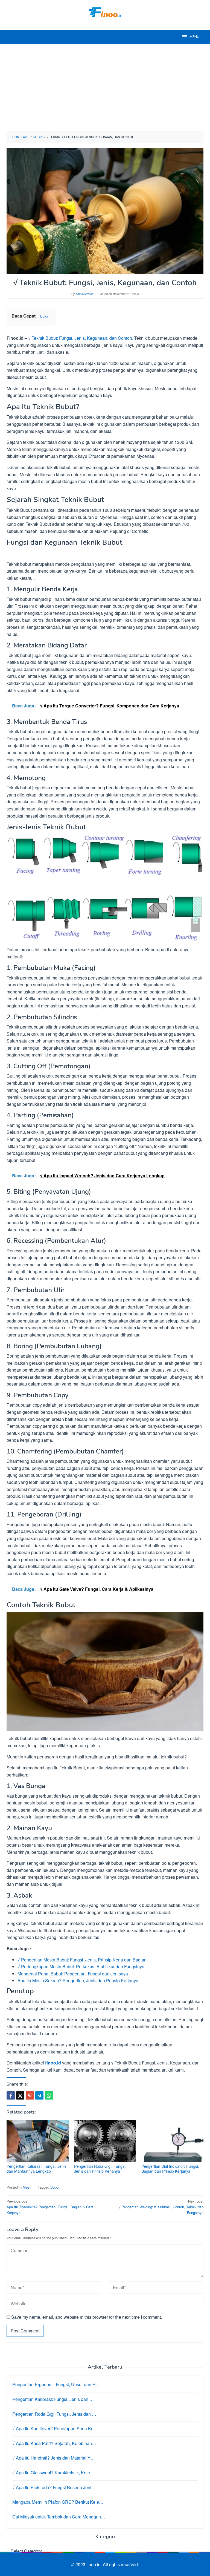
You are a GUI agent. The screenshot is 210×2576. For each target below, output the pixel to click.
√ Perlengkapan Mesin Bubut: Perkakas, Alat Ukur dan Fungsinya (81, 1967)
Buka (44, 316)
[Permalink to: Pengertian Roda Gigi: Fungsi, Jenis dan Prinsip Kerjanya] (105, 2141)
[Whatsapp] (49, 2095)
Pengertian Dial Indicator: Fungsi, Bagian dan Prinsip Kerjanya (170, 2169)
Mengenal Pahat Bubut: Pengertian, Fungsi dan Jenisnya (73, 1974)
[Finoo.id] (105, 12)
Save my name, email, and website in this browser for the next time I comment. (87, 2317)
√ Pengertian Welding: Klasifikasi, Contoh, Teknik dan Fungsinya (161, 2207)
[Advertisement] (105, 88)
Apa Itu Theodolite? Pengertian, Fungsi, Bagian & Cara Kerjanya (50, 2207)
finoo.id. (95, 2564)
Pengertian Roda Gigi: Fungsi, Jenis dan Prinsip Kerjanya (100, 2169)
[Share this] (11, 2095)
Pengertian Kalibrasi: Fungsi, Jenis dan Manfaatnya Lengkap (37, 2169)
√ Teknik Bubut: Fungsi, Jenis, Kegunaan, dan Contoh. (81, 338)
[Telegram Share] (39, 2095)
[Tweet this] (20, 2095)
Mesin (27, 2187)
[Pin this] (30, 2095)
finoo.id (53, 2063)
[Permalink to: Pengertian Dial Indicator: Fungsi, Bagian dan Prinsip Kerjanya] (172, 2141)
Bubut (55, 2187)
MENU (194, 37)
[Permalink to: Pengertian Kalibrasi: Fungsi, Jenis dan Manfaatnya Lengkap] (38, 2141)
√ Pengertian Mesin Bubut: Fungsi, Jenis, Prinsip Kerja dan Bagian (82, 1960)
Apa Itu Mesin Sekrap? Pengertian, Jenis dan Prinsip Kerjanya (78, 1980)
